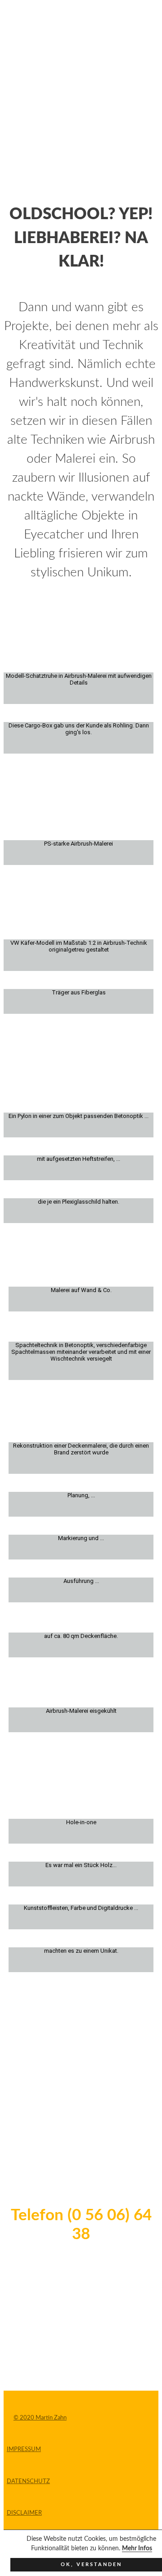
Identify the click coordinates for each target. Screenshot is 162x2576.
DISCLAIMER (24, 2513)
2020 (27, 2418)
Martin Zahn (50, 2418)
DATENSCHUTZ (28, 2482)
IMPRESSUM (24, 2449)
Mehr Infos (137, 2548)
